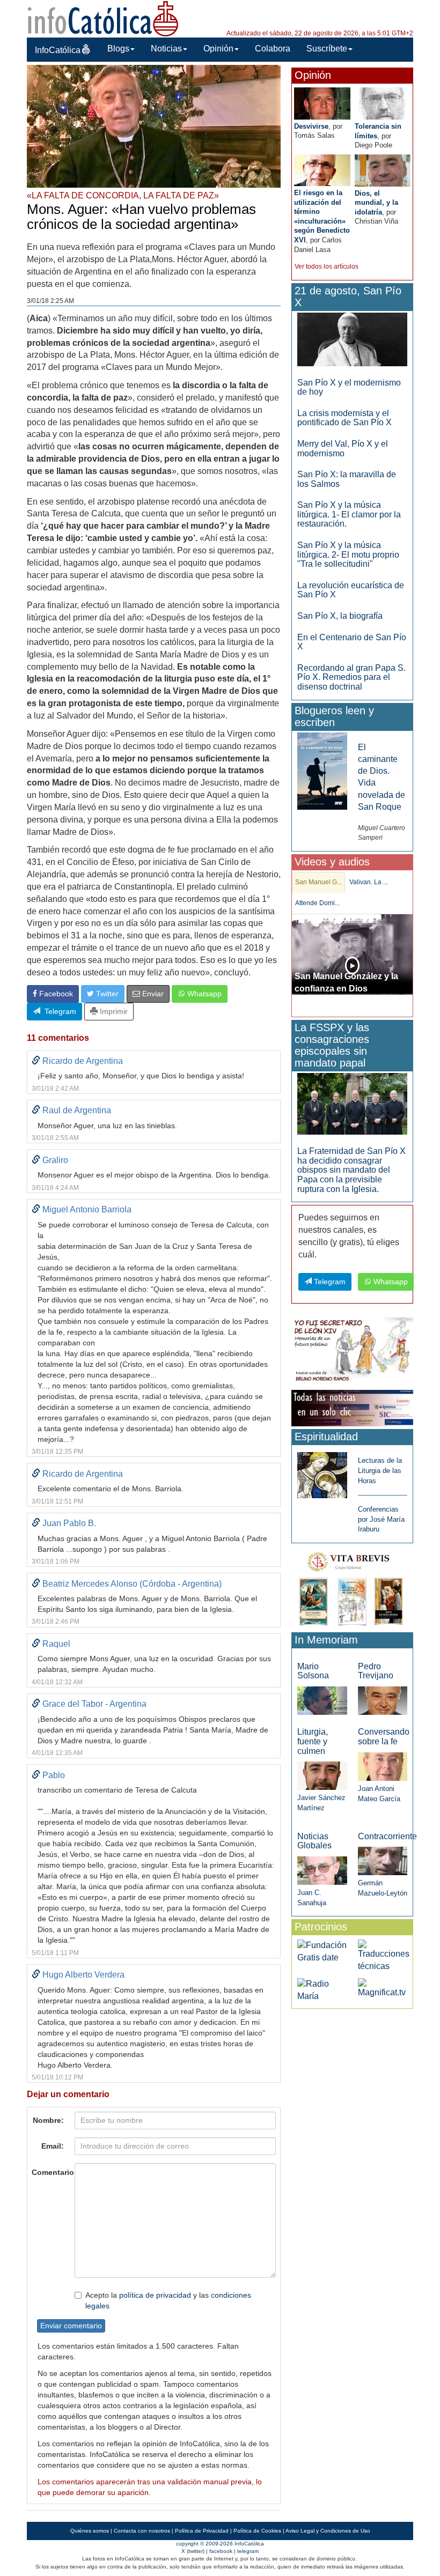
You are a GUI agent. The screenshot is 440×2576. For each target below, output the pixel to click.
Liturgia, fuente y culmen (313, 1741)
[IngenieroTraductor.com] (384, 1955)
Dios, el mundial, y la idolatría (376, 203)
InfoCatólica (58, 50)
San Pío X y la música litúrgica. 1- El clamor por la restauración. (349, 514)
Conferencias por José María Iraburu (381, 1519)
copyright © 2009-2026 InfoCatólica (220, 2544)
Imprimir (113, 1011)
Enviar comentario (71, 2326)
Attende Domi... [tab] (317, 903)
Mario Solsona (313, 1671)
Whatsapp (203, 994)
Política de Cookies (257, 2531)
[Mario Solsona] (322, 1700)
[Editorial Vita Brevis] (352, 1587)
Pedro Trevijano (376, 1671)
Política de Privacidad (202, 2531)
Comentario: (50, 2172)
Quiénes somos (90, 2531)
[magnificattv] (383, 1988)
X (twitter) (193, 2551)
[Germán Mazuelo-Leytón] (383, 1860)
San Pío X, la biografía (340, 616)
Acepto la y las (168, 2300)
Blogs (118, 49)
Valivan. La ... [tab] (369, 882)
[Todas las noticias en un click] (352, 1408)
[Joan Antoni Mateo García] (383, 1766)
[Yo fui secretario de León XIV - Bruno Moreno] (352, 1350)
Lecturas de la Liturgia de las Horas (380, 1470)
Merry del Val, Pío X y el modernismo (343, 449)
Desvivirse (311, 126)
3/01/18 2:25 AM (50, 301)
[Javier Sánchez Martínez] (322, 1775)
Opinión (218, 49)
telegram (248, 2551)
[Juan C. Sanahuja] (322, 1870)
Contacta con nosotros (142, 2531)
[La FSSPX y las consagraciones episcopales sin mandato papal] (352, 1103)
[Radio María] (322, 1990)
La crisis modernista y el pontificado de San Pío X (344, 418)
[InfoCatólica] (103, 18)
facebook (221, 2551)
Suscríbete (327, 49)
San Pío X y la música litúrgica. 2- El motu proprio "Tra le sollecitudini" (348, 554)
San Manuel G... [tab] (318, 882)
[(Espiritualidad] (322, 1472)
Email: (53, 2146)
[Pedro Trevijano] (383, 1700)
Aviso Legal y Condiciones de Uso (328, 2531)
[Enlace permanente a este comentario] (36, 1061)
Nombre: (48, 2120)
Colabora (273, 49)
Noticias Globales (314, 1841)
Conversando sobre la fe (384, 1737)
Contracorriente (387, 1836)
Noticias (166, 49)
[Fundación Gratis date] (322, 1951)
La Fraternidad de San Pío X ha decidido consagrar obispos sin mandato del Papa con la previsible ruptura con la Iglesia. (351, 1170)
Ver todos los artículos (327, 267)
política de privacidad (155, 2295)
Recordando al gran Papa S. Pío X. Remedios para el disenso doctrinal (351, 677)
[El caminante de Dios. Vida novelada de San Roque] (322, 770)
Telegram (58, 1011)
